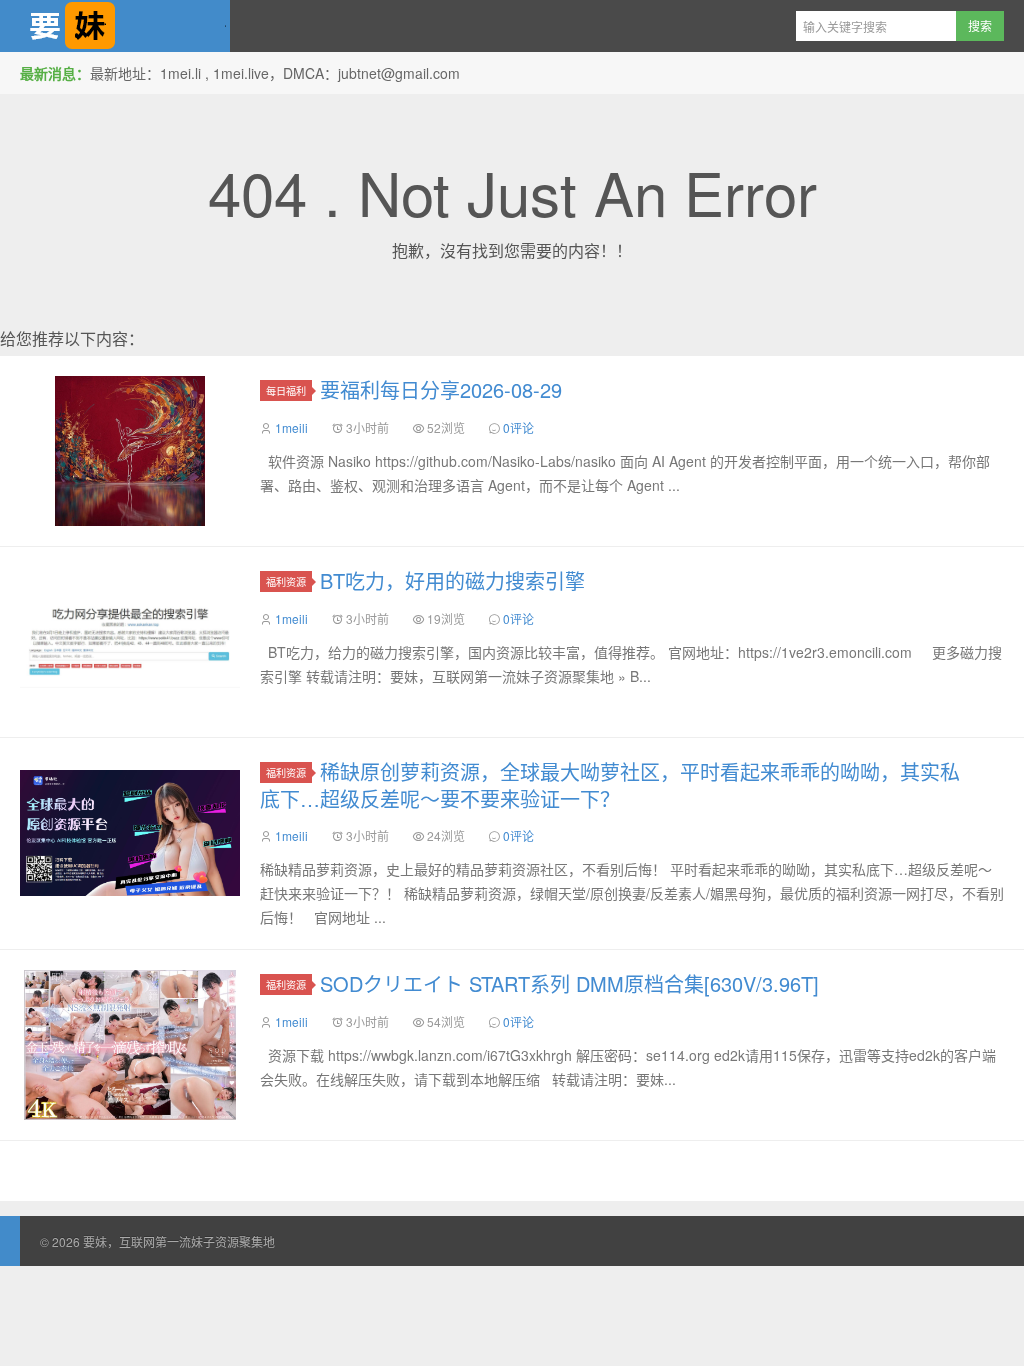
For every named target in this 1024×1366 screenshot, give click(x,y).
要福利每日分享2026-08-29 (441, 389)
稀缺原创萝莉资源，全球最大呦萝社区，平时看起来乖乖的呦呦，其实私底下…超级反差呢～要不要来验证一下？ (610, 785)
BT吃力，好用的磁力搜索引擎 (452, 580)
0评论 (518, 427)
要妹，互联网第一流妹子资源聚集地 (115, 26)
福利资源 (286, 581)
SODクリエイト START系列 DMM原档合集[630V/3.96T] (569, 983)
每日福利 (286, 390)
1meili (291, 427)
